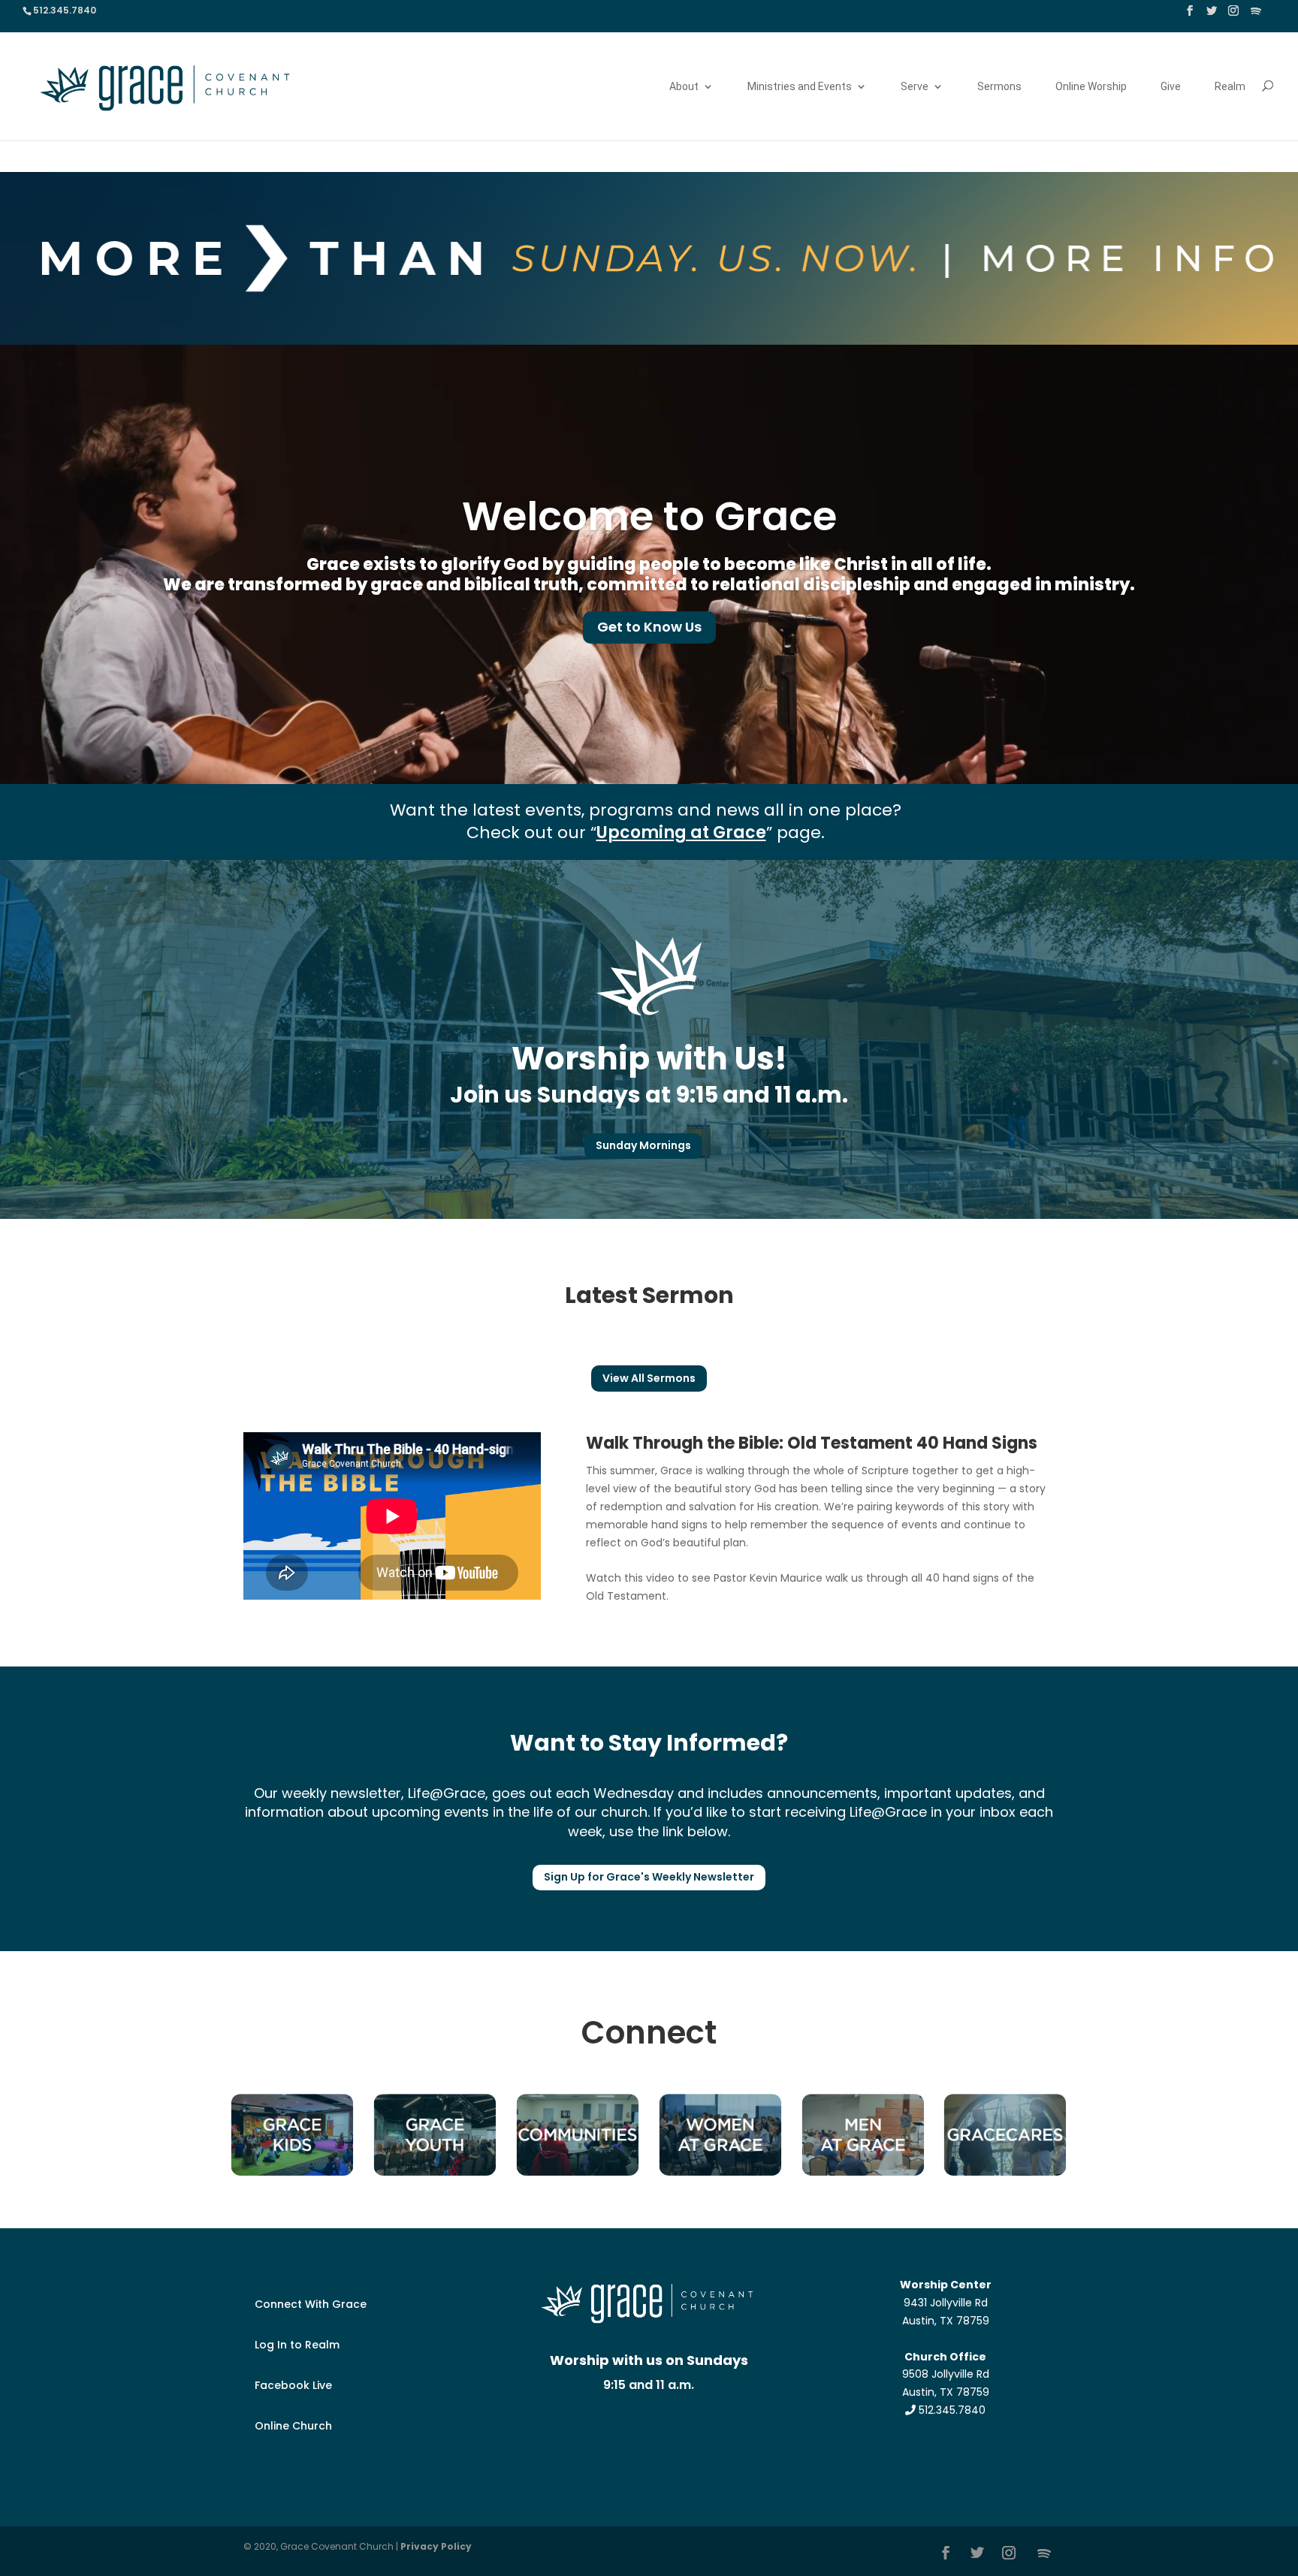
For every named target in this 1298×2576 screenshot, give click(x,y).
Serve (915, 87)
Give (1171, 87)
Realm (1230, 87)
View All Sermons (649, 1378)
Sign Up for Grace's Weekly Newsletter (649, 1877)
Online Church (293, 2426)
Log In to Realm (297, 2345)
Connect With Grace (311, 2304)
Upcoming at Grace (681, 833)
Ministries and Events (800, 87)
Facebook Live (293, 2385)
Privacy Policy (436, 2546)
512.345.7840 (951, 2410)
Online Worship (1091, 87)
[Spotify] (1256, 15)
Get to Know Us (649, 627)
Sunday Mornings (643, 1145)
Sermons (999, 87)
